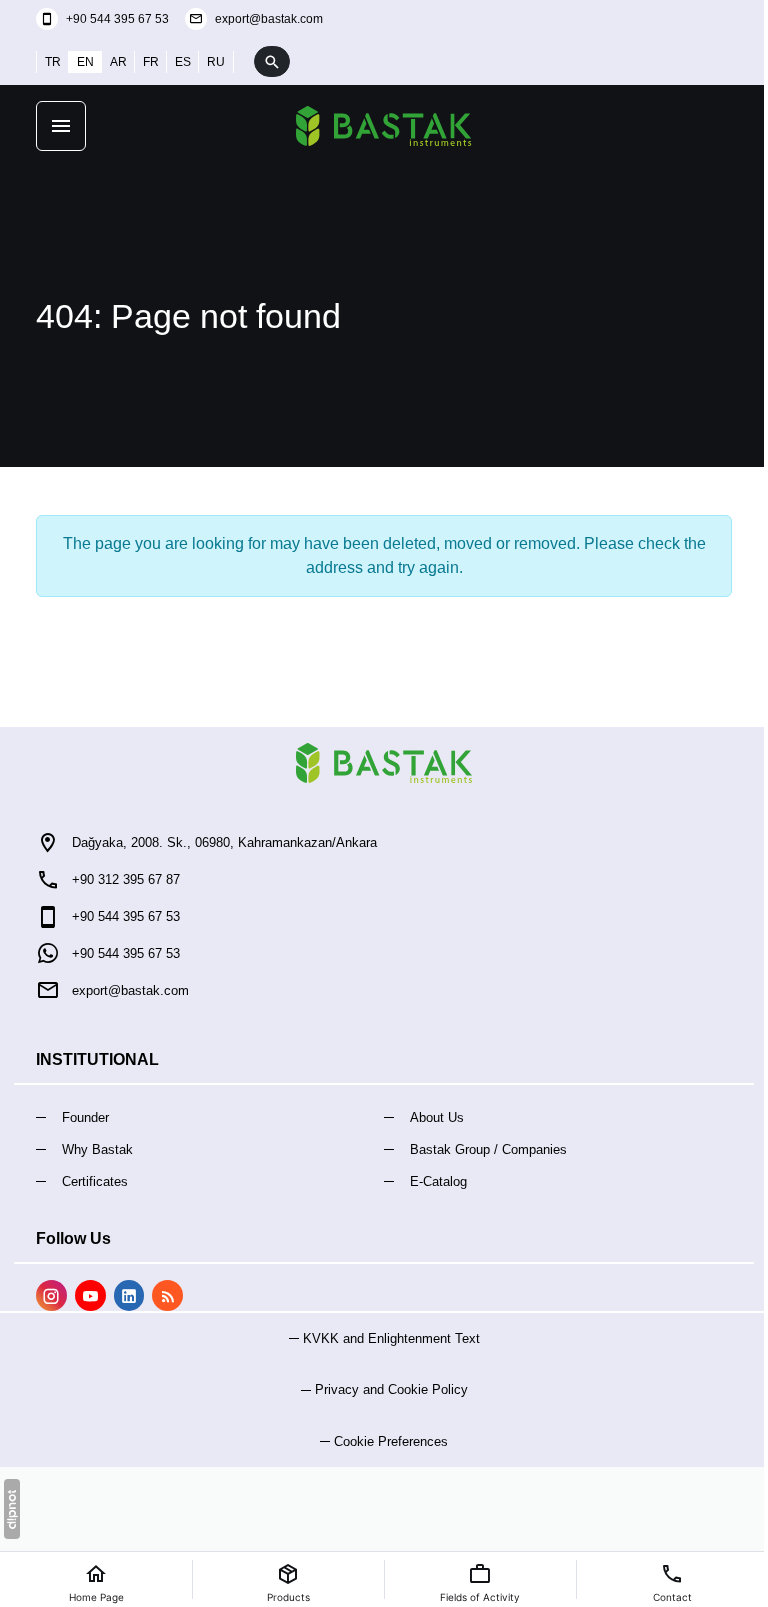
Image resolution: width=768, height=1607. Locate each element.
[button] (384, 1441)
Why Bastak (97, 1149)
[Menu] (61, 126)
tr (53, 62)
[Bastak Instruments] (384, 126)
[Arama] (272, 61)
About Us (437, 1117)
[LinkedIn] (129, 1295)
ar (118, 62)
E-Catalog (438, 1181)
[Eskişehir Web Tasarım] (12, 1509)
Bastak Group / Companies (488, 1149)
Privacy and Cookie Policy (391, 1389)
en (85, 62)
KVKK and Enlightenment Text (391, 1338)
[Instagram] (51, 1295)
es (183, 62)
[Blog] (167, 1295)
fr (151, 62)
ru (216, 62)
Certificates (95, 1181)
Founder (85, 1117)
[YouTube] (90, 1295)
